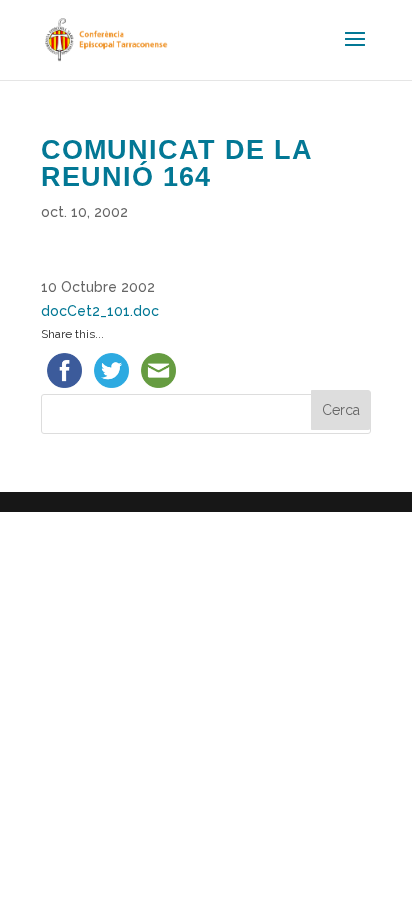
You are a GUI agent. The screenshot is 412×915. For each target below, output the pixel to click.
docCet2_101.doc (100, 311)
